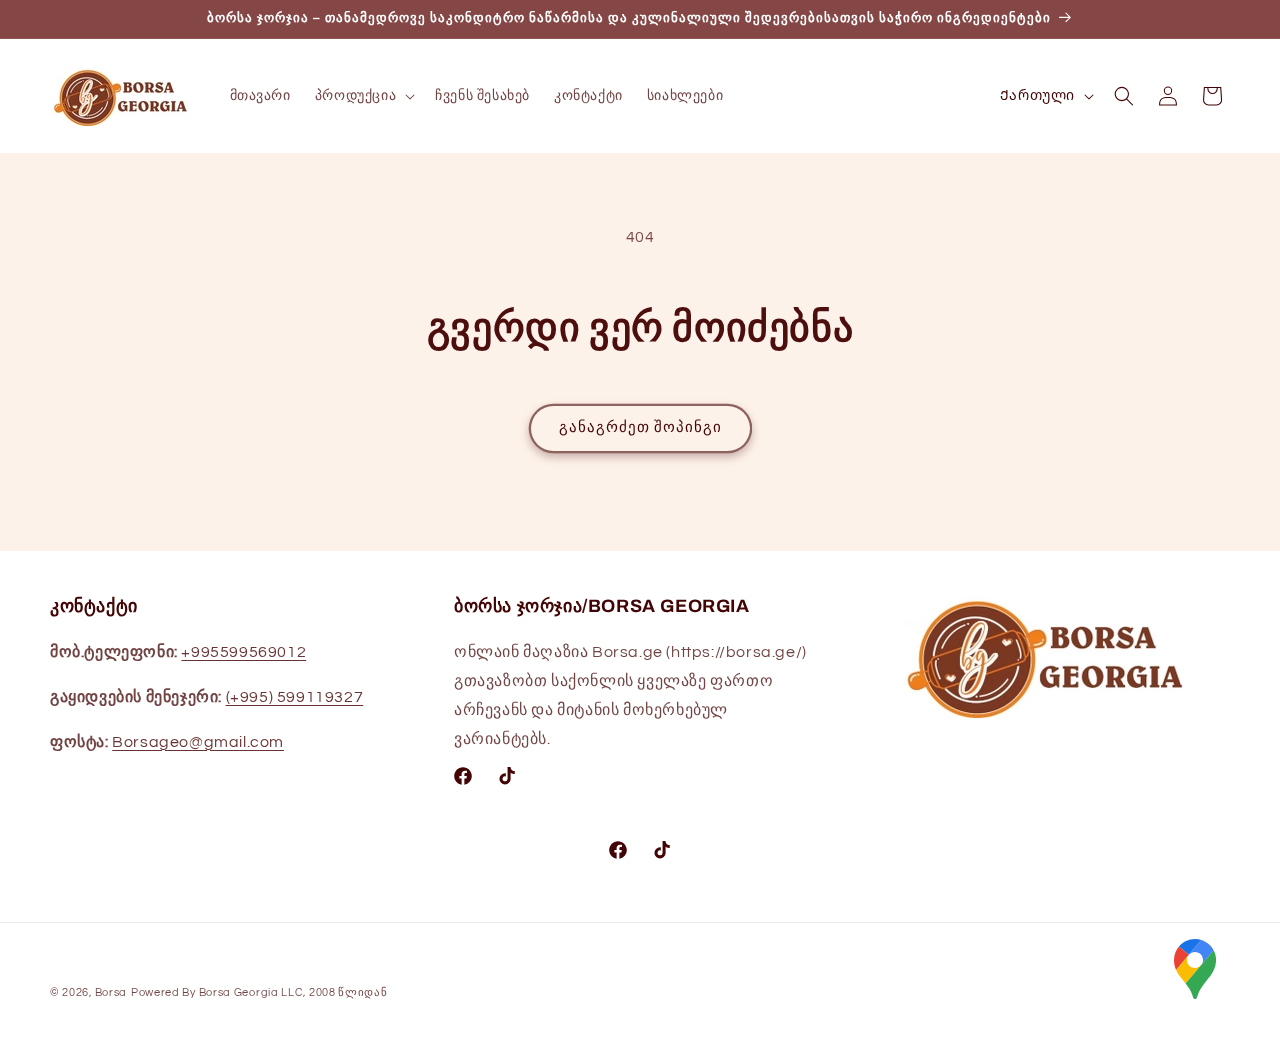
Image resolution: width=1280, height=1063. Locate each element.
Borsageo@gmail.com (198, 742)
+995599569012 (243, 652)
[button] (363, 96)
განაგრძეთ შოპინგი (640, 427)
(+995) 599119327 (295, 697)
